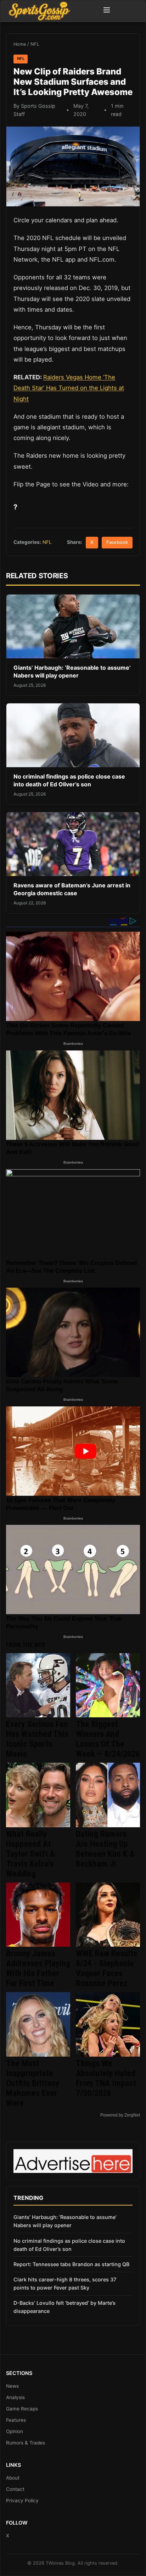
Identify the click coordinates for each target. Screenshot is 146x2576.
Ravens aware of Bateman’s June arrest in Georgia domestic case (72, 889)
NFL (35, 44)
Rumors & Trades (26, 2443)
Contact (15, 2489)
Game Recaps (22, 2409)
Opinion (15, 2431)
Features (16, 2420)
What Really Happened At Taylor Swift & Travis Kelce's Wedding (30, 1854)
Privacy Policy (22, 2500)
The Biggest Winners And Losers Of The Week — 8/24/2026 (108, 1739)
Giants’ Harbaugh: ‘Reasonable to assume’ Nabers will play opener (72, 671)
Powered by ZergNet (120, 2115)
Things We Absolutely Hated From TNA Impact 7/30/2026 (106, 2078)
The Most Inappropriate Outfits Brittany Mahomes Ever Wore (33, 2083)
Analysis (15, 2397)
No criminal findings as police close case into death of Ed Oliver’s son (69, 780)
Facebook (117, 542)
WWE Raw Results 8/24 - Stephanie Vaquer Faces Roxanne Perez (106, 1968)
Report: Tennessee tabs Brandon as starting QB (71, 2264)
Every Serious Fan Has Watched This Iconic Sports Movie (37, 1739)
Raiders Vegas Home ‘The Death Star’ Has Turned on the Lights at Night (69, 388)
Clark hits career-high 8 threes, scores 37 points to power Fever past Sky (65, 2284)
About (13, 2478)
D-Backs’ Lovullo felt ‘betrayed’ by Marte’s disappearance (64, 2307)
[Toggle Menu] (107, 11)
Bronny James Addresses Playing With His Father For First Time (38, 1968)
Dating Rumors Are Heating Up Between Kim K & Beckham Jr (105, 1849)
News (12, 2386)
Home (20, 44)
